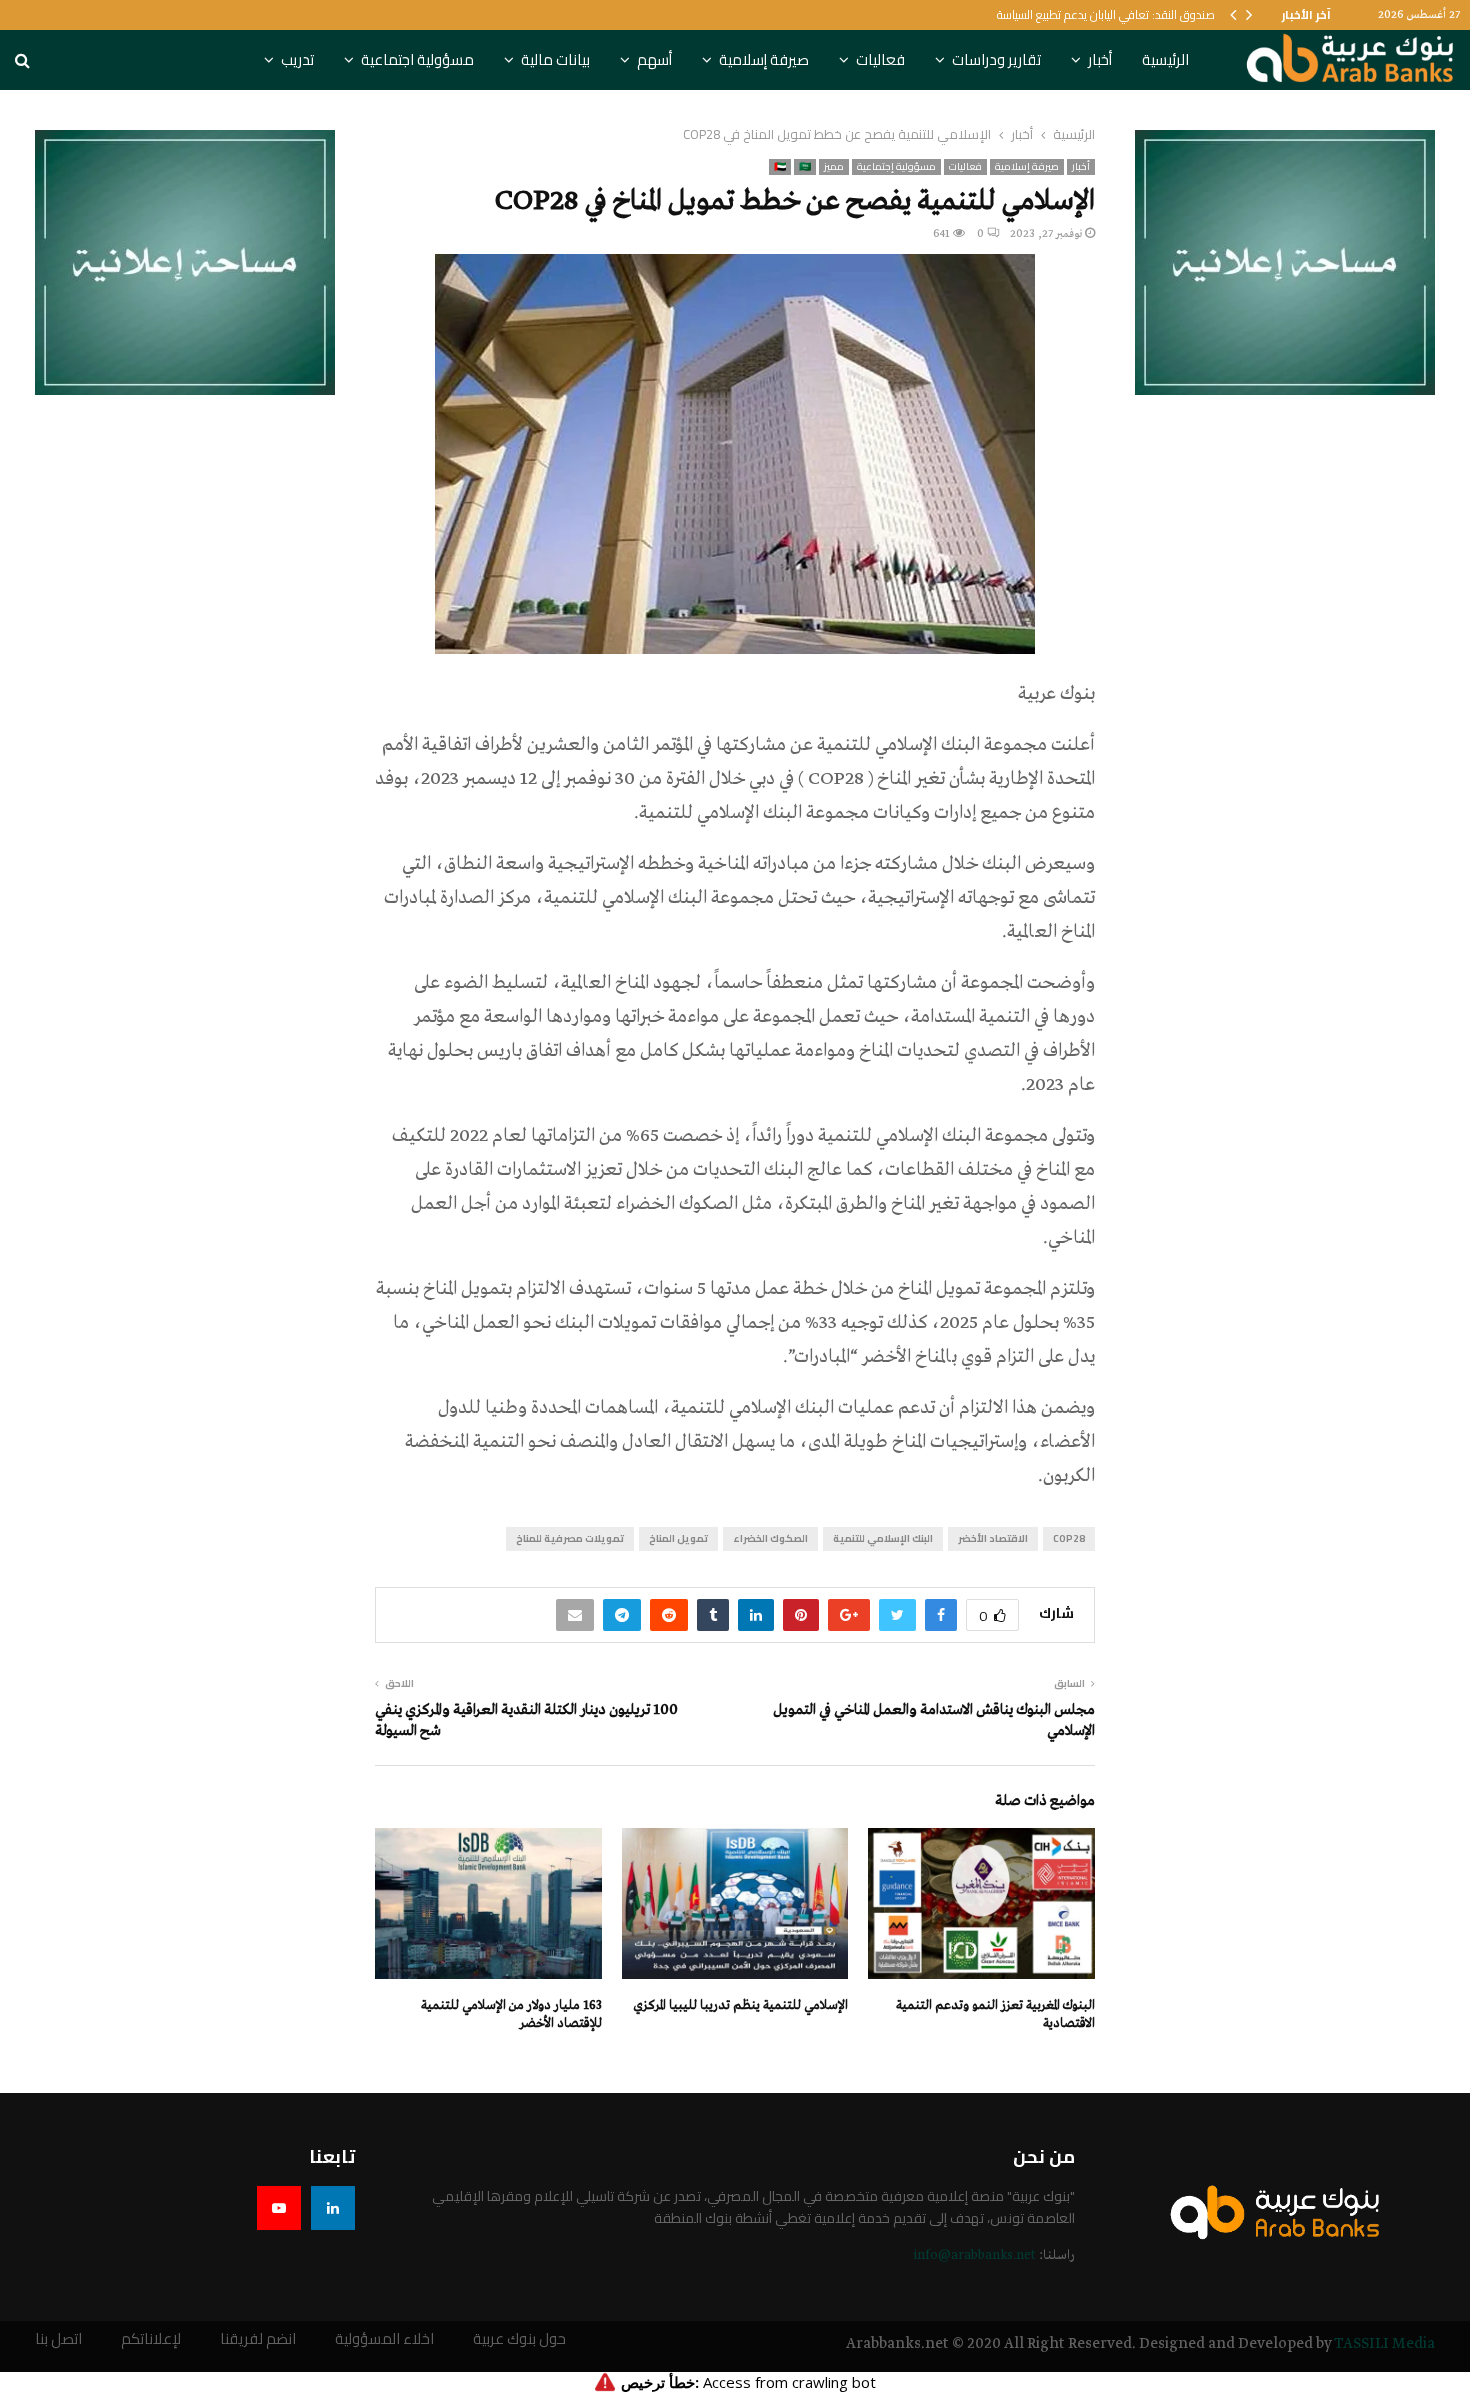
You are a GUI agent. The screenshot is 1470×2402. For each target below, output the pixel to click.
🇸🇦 (805, 167)
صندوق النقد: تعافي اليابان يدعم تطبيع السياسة (1106, 14)
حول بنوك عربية (519, 2339)
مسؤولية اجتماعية (417, 59)
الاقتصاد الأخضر (993, 1538)
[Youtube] (279, 2208)
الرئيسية (1165, 59)
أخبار (1100, 59)
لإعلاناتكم (151, 2339)
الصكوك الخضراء (770, 1538)
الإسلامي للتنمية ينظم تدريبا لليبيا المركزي (740, 2005)
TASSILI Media (1384, 2344)
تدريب (297, 59)
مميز (834, 167)
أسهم (654, 59)
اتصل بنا (58, 2339)
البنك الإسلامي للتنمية (883, 1538)
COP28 (1069, 1538)
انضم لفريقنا (258, 2339)
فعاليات (880, 59)
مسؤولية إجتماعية (896, 167)
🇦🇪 (780, 167)
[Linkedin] (333, 2208)
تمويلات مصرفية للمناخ (570, 1538)
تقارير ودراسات (996, 59)
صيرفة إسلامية (764, 59)
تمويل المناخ (678, 1538)
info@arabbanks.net (974, 2255)
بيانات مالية (555, 59)
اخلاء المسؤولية (384, 2339)
